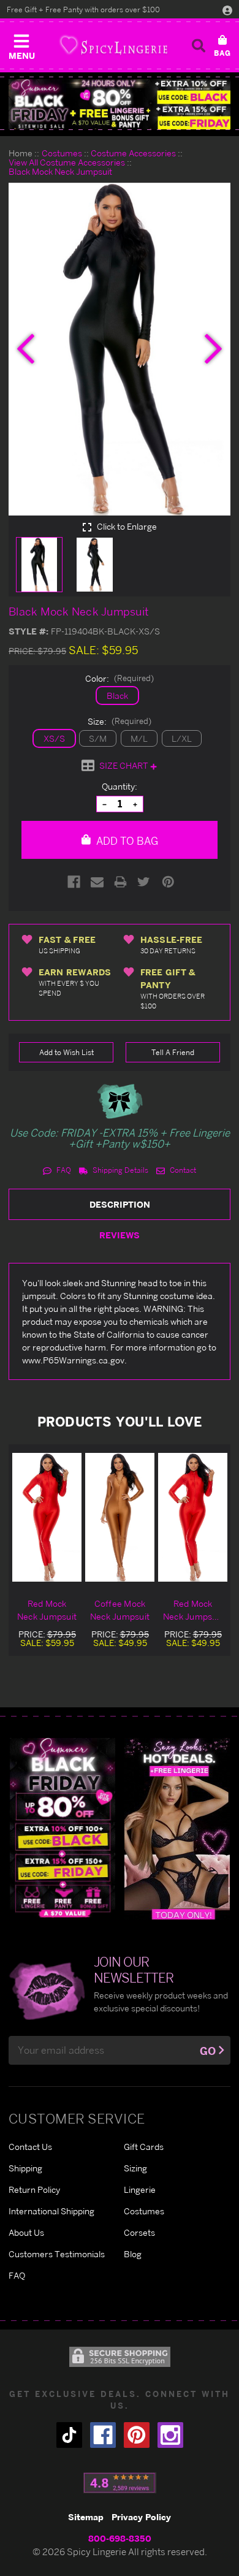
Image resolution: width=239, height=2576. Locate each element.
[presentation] (26, 349)
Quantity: (120, 786)
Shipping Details (120, 1170)
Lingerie (140, 2189)
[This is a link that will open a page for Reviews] (120, 2483)
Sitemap (86, 2517)
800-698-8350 (120, 2538)
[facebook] (103, 2435)
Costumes (144, 2211)
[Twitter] (144, 882)
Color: (120, 678)
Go (208, 2051)
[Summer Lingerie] (177, 1828)
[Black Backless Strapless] (63, 1828)
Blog (133, 2254)
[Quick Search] (199, 45)
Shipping (25, 2168)
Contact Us (30, 2147)
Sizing (135, 2168)
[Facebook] (74, 882)
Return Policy (34, 2189)
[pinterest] (137, 2435)
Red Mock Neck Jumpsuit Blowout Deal (193, 1610)
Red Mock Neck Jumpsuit (47, 1610)
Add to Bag (126, 841)
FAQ (63, 1170)
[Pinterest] (168, 882)
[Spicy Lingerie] (113, 45)
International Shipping (51, 2211)
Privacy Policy (141, 2517)
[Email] (97, 882)
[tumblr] (69, 2435)
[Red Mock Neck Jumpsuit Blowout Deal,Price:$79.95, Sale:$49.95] (193, 1517)
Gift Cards (144, 2147)
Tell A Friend (173, 1052)
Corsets (139, 2232)
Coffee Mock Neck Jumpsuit (120, 1610)
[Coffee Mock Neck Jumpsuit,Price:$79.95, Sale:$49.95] (120, 1517)
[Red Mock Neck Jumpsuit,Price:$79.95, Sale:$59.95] (47, 1517)
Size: (120, 721)
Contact (182, 1170)
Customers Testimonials (57, 2254)
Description (120, 1204)
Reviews (120, 1235)
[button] (21, 44)
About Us (26, 2232)
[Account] (227, 10)
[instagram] (170, 2435)
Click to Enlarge (126, 527)
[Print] (120, 882)
